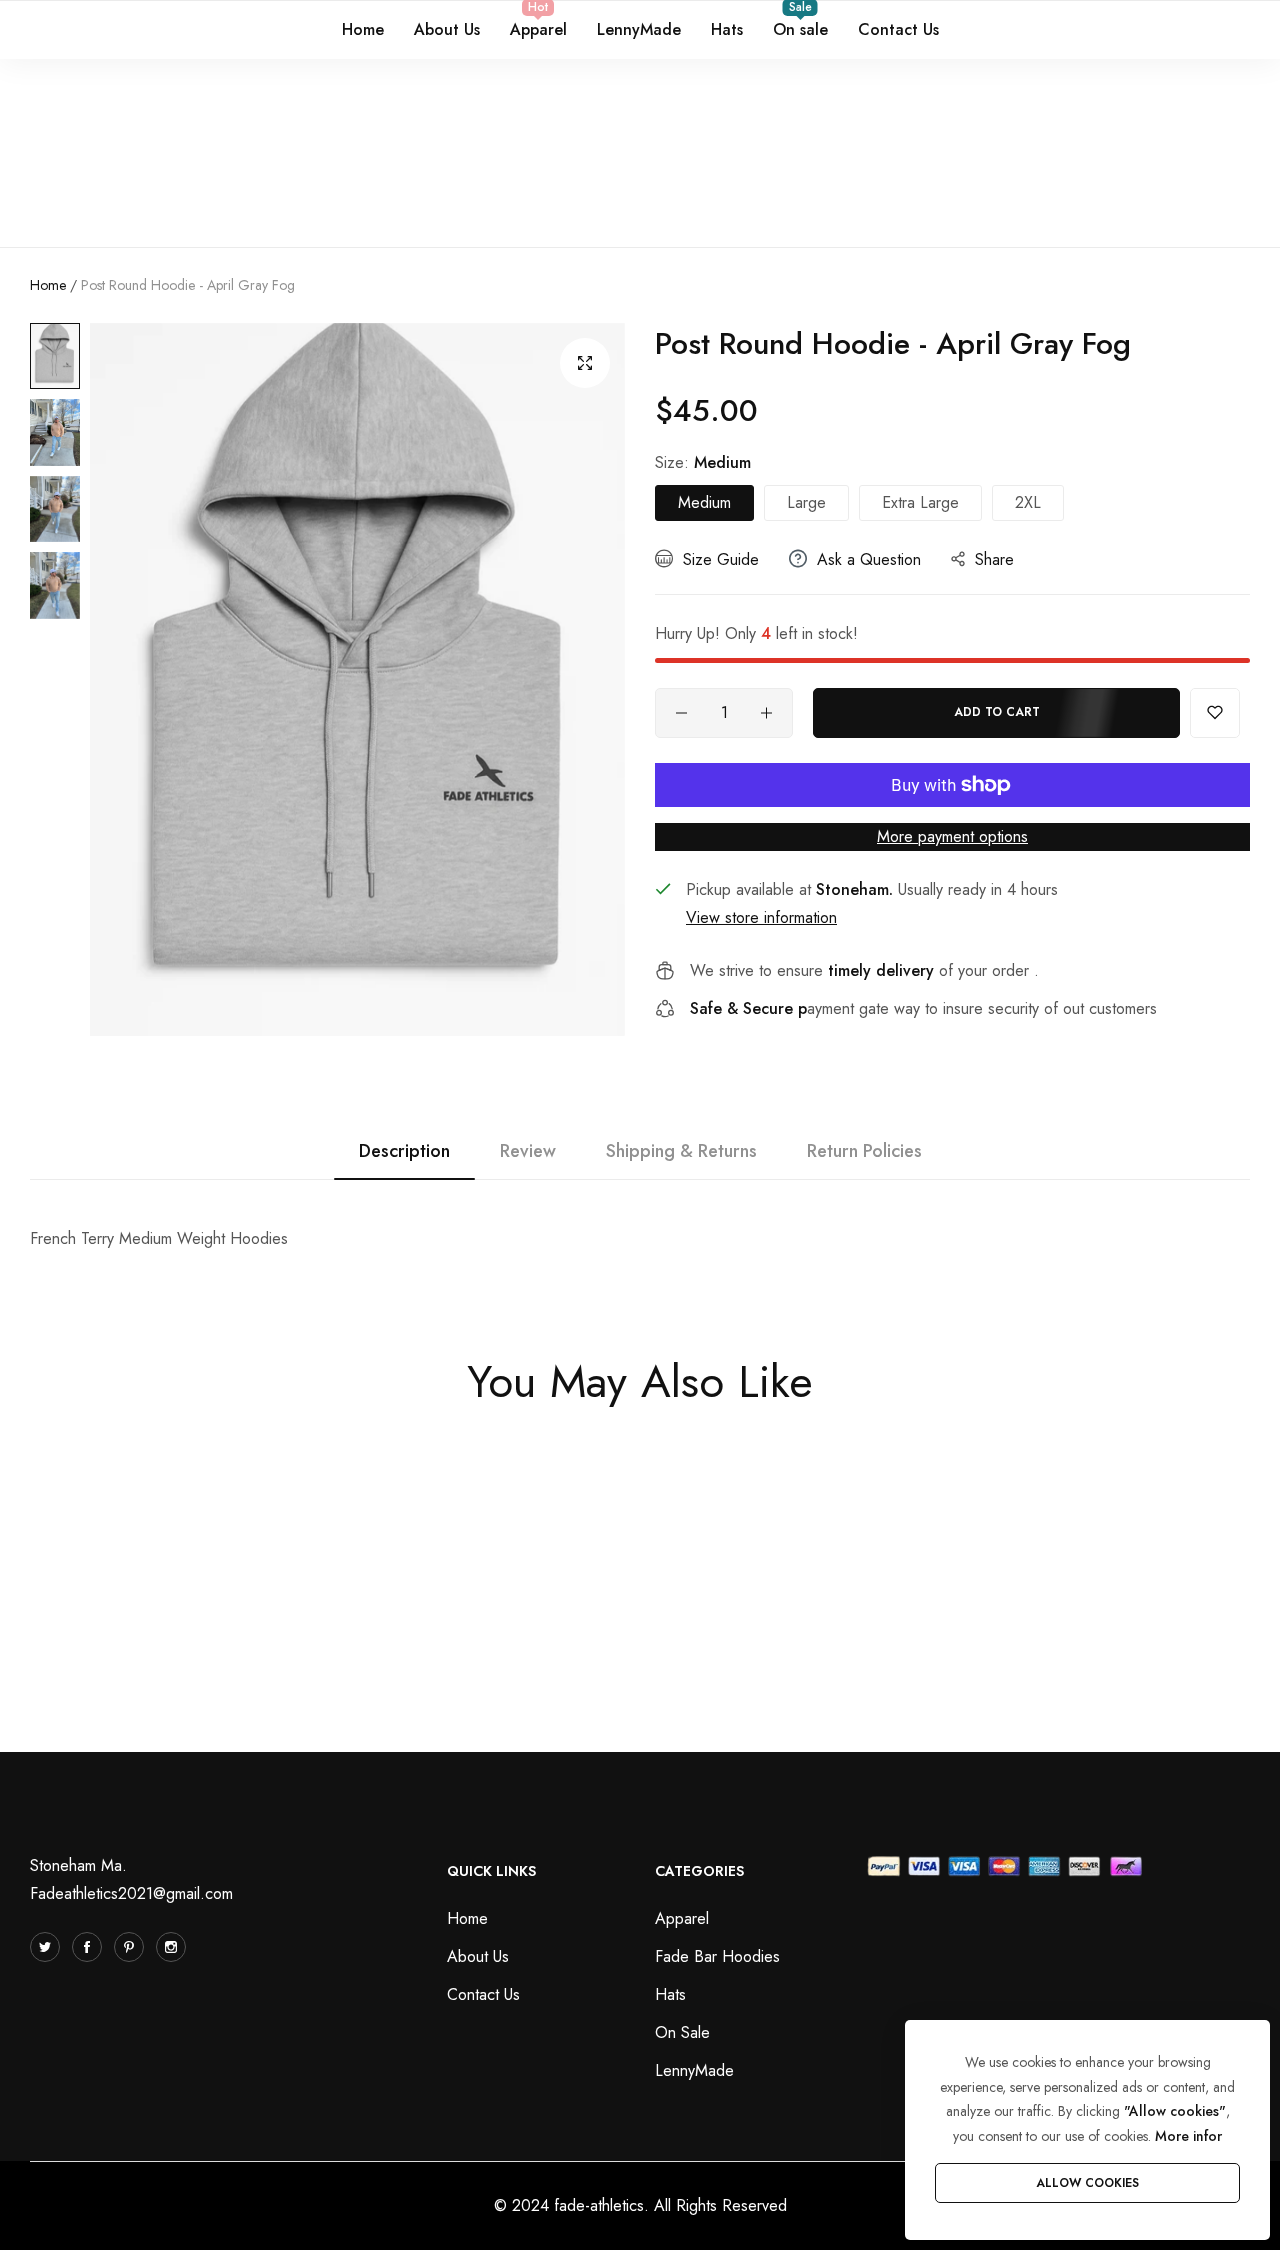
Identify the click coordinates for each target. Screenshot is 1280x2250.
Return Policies (864, 1151)
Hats (670, 1994)
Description (404, 1151)
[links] (48, 1947)
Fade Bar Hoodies (717, 1956)
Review (528, 1151)
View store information (761, 917)
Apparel (682, 1918)
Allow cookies (1087, 2183)
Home (48, 285)
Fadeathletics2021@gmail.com (131, 1893)
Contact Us (483, 1994)
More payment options (952, 836)
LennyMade (694, 2070)
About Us (478, 1956)
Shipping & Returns (681, 1151)
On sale (682, 2032)
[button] (1215, 713)
